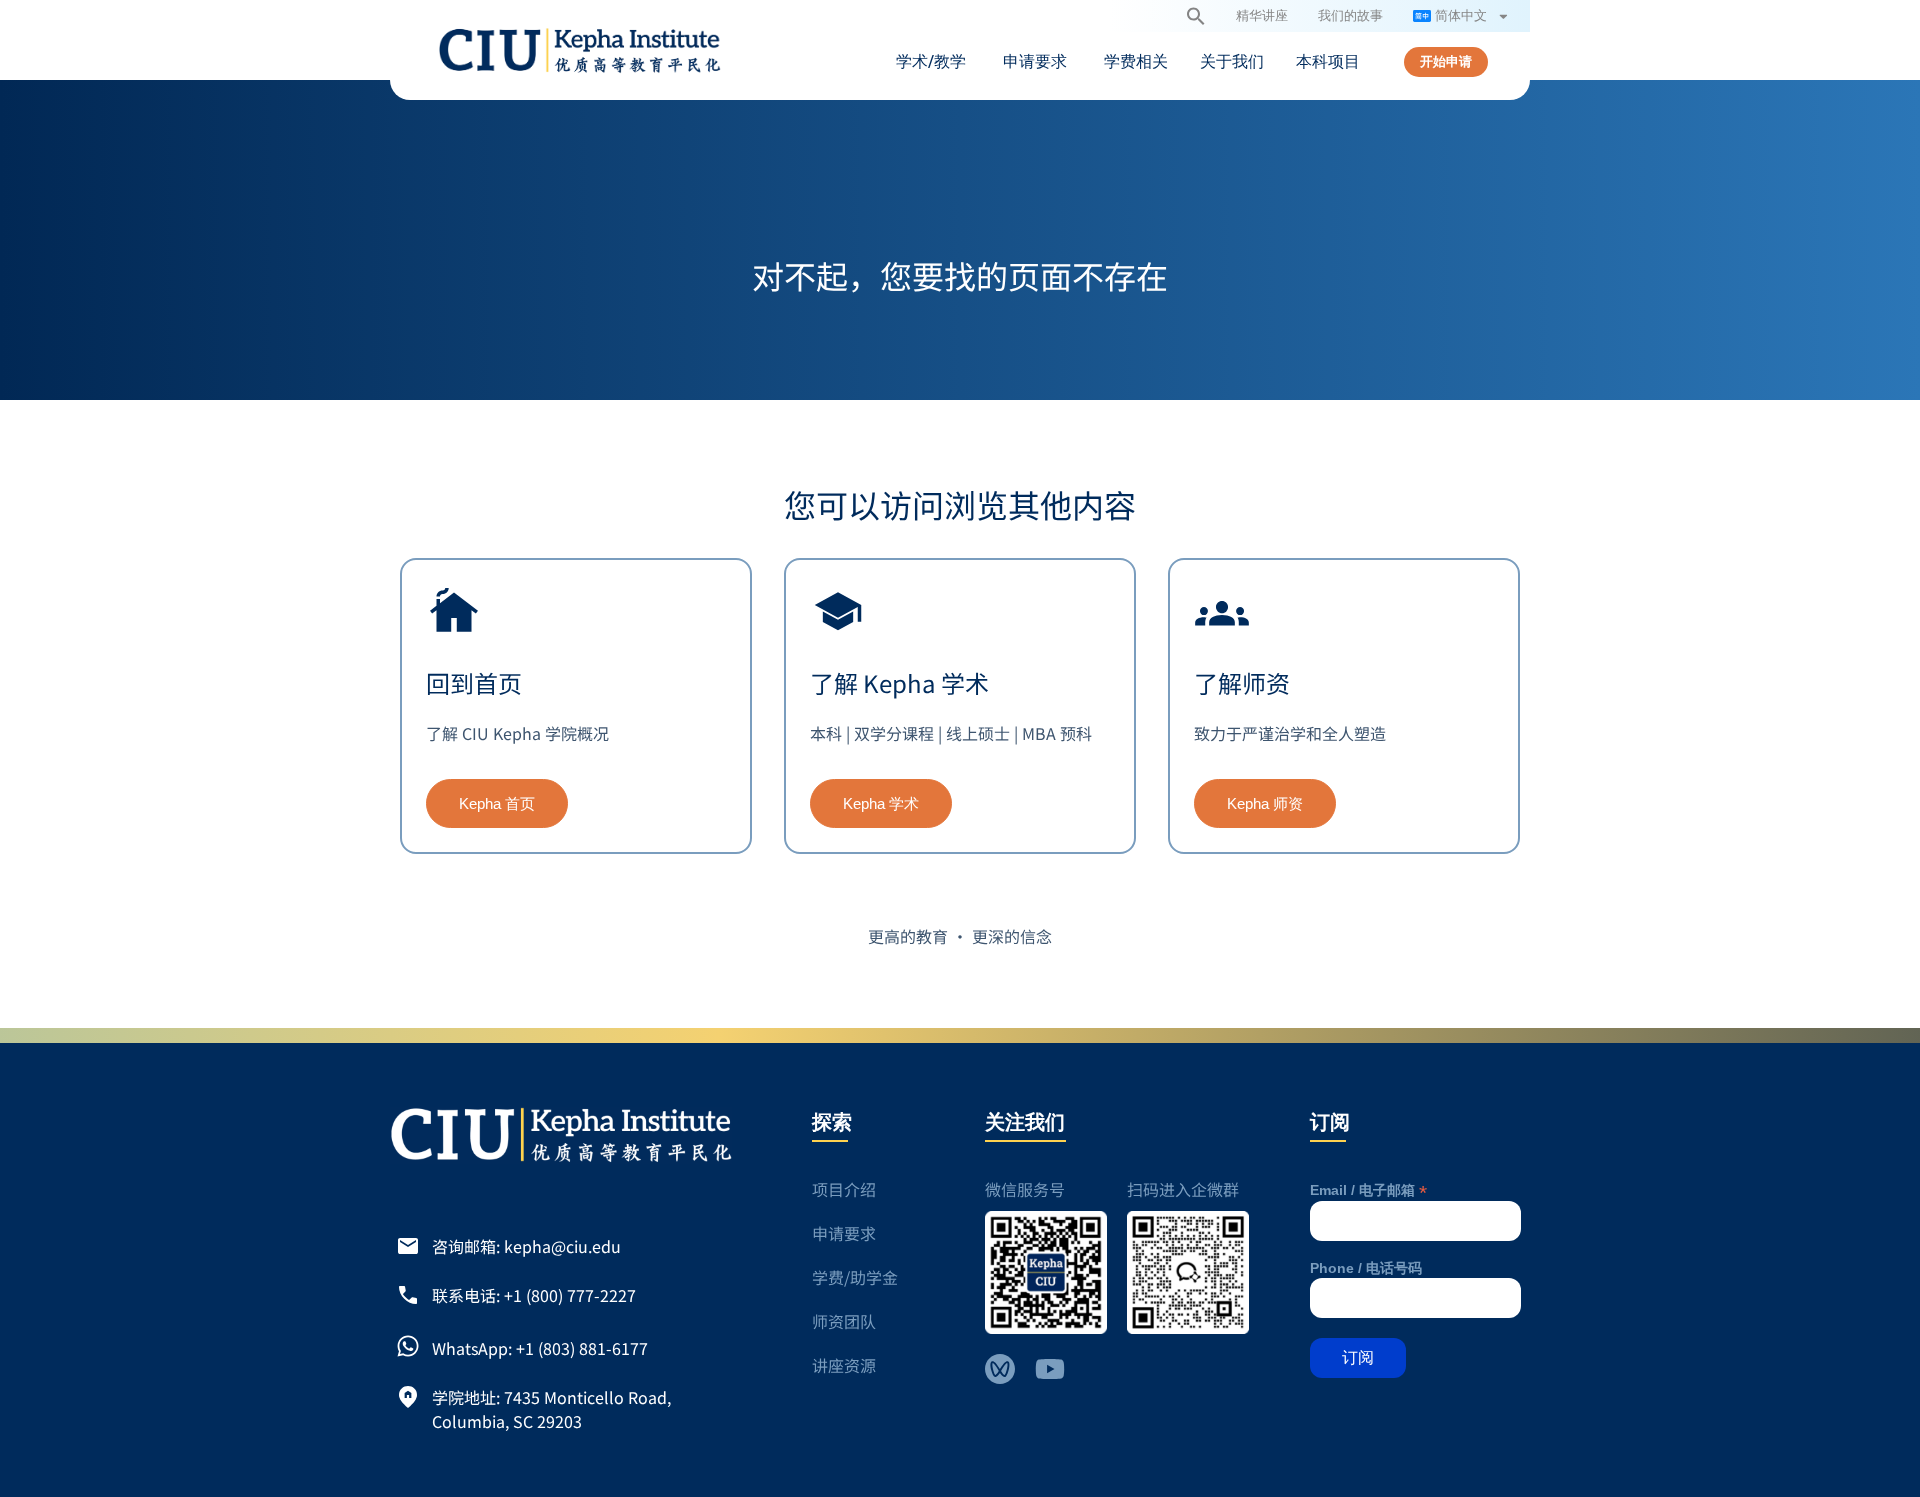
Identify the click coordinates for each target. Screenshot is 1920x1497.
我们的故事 (1350, 15)
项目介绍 (844, 1189)
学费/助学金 (855, 1277)
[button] (1196, 16)
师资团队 (844, 1321)
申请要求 (844, 1233)
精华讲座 (1262, 15)
